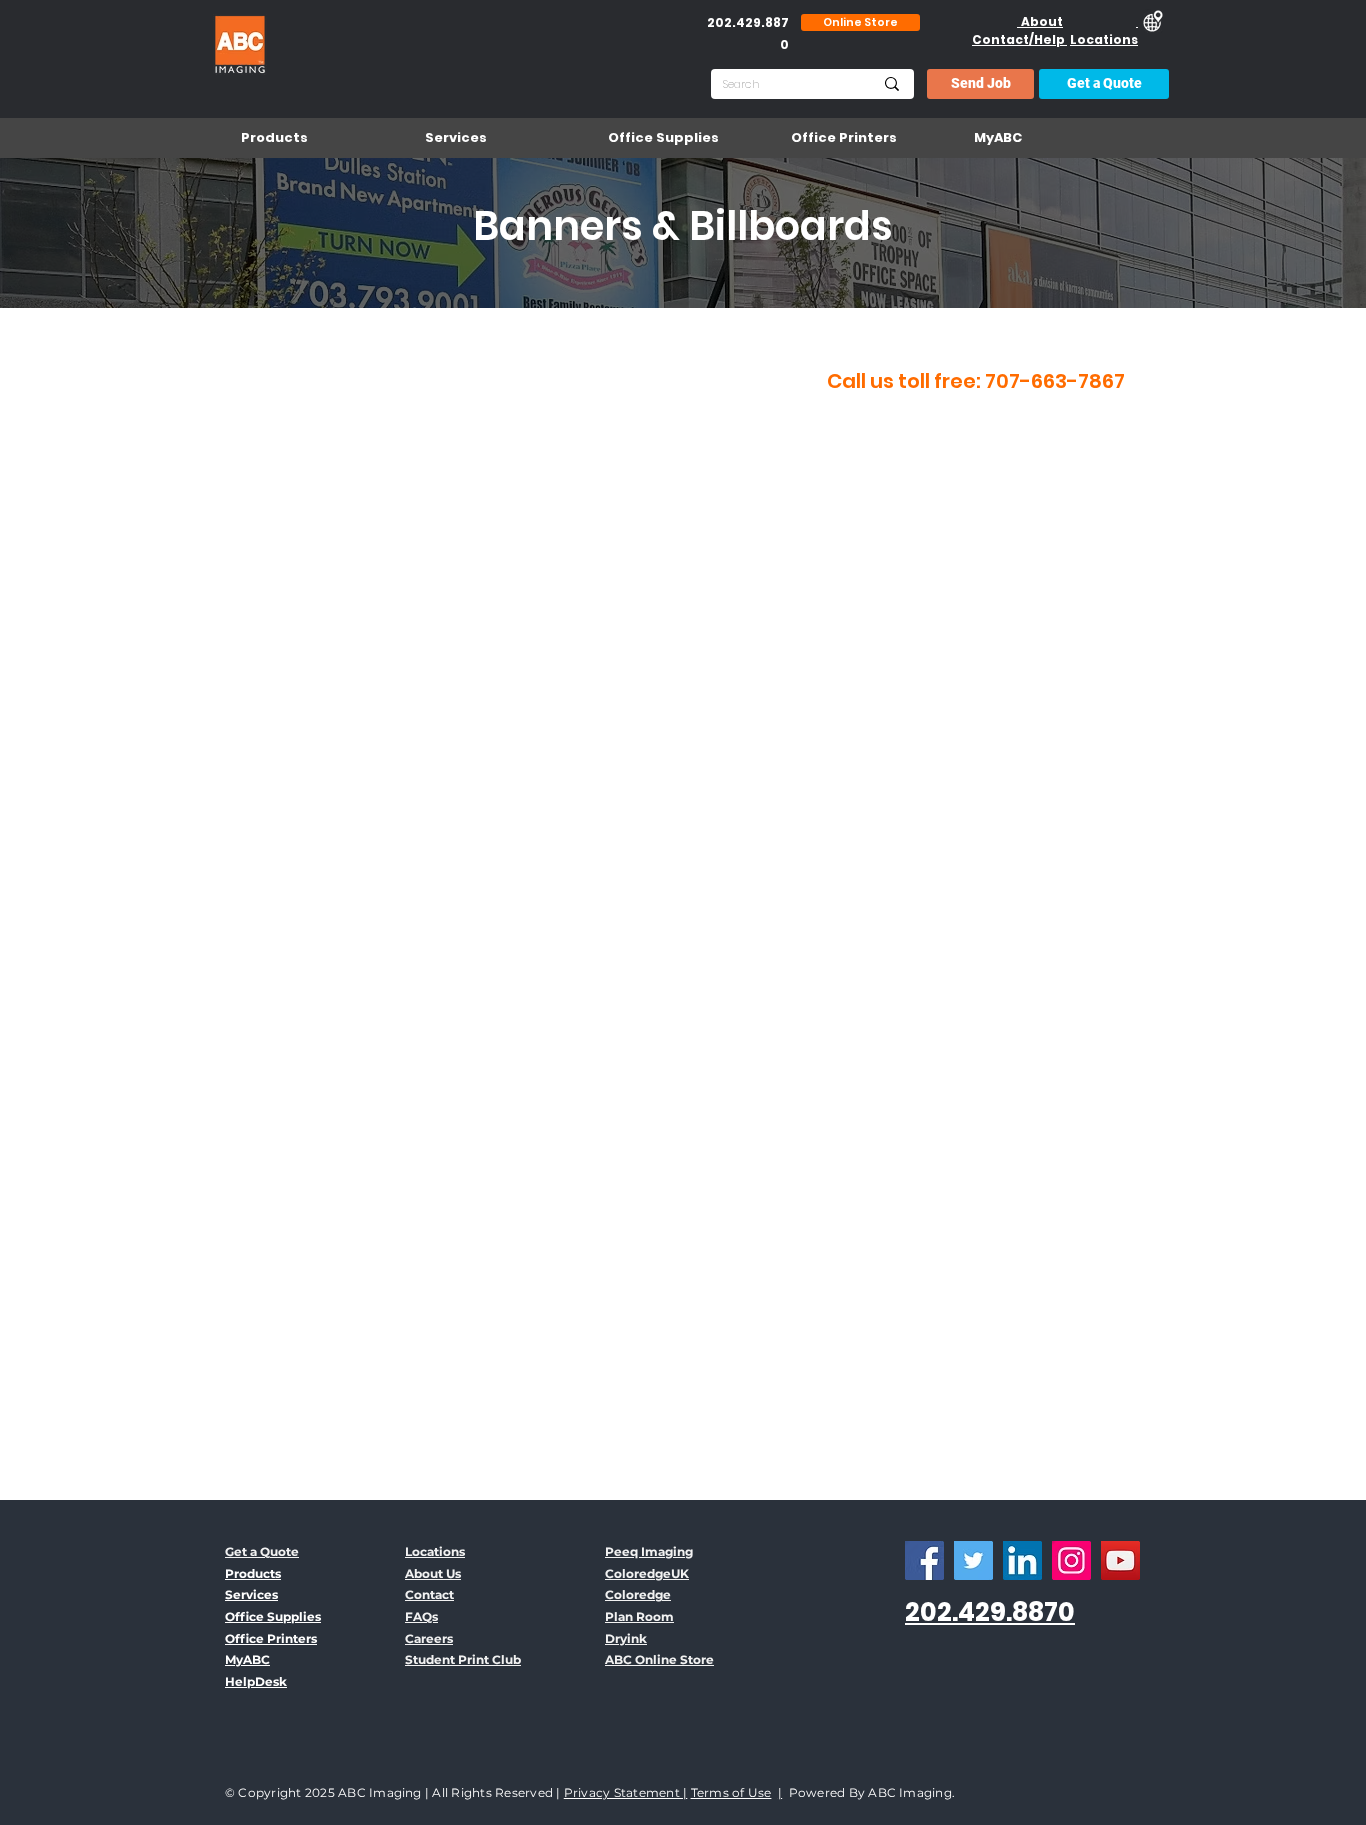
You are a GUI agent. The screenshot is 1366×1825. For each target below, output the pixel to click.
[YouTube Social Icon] (1120, 1560)
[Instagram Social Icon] (1071, 1560)
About (1040, 21)
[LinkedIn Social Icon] (1022, 1560)
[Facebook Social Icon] (924, 1560)
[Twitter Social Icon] (973, 1560)
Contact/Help (1019, 39)
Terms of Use (731, 1792)
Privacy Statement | (626, 1792)
